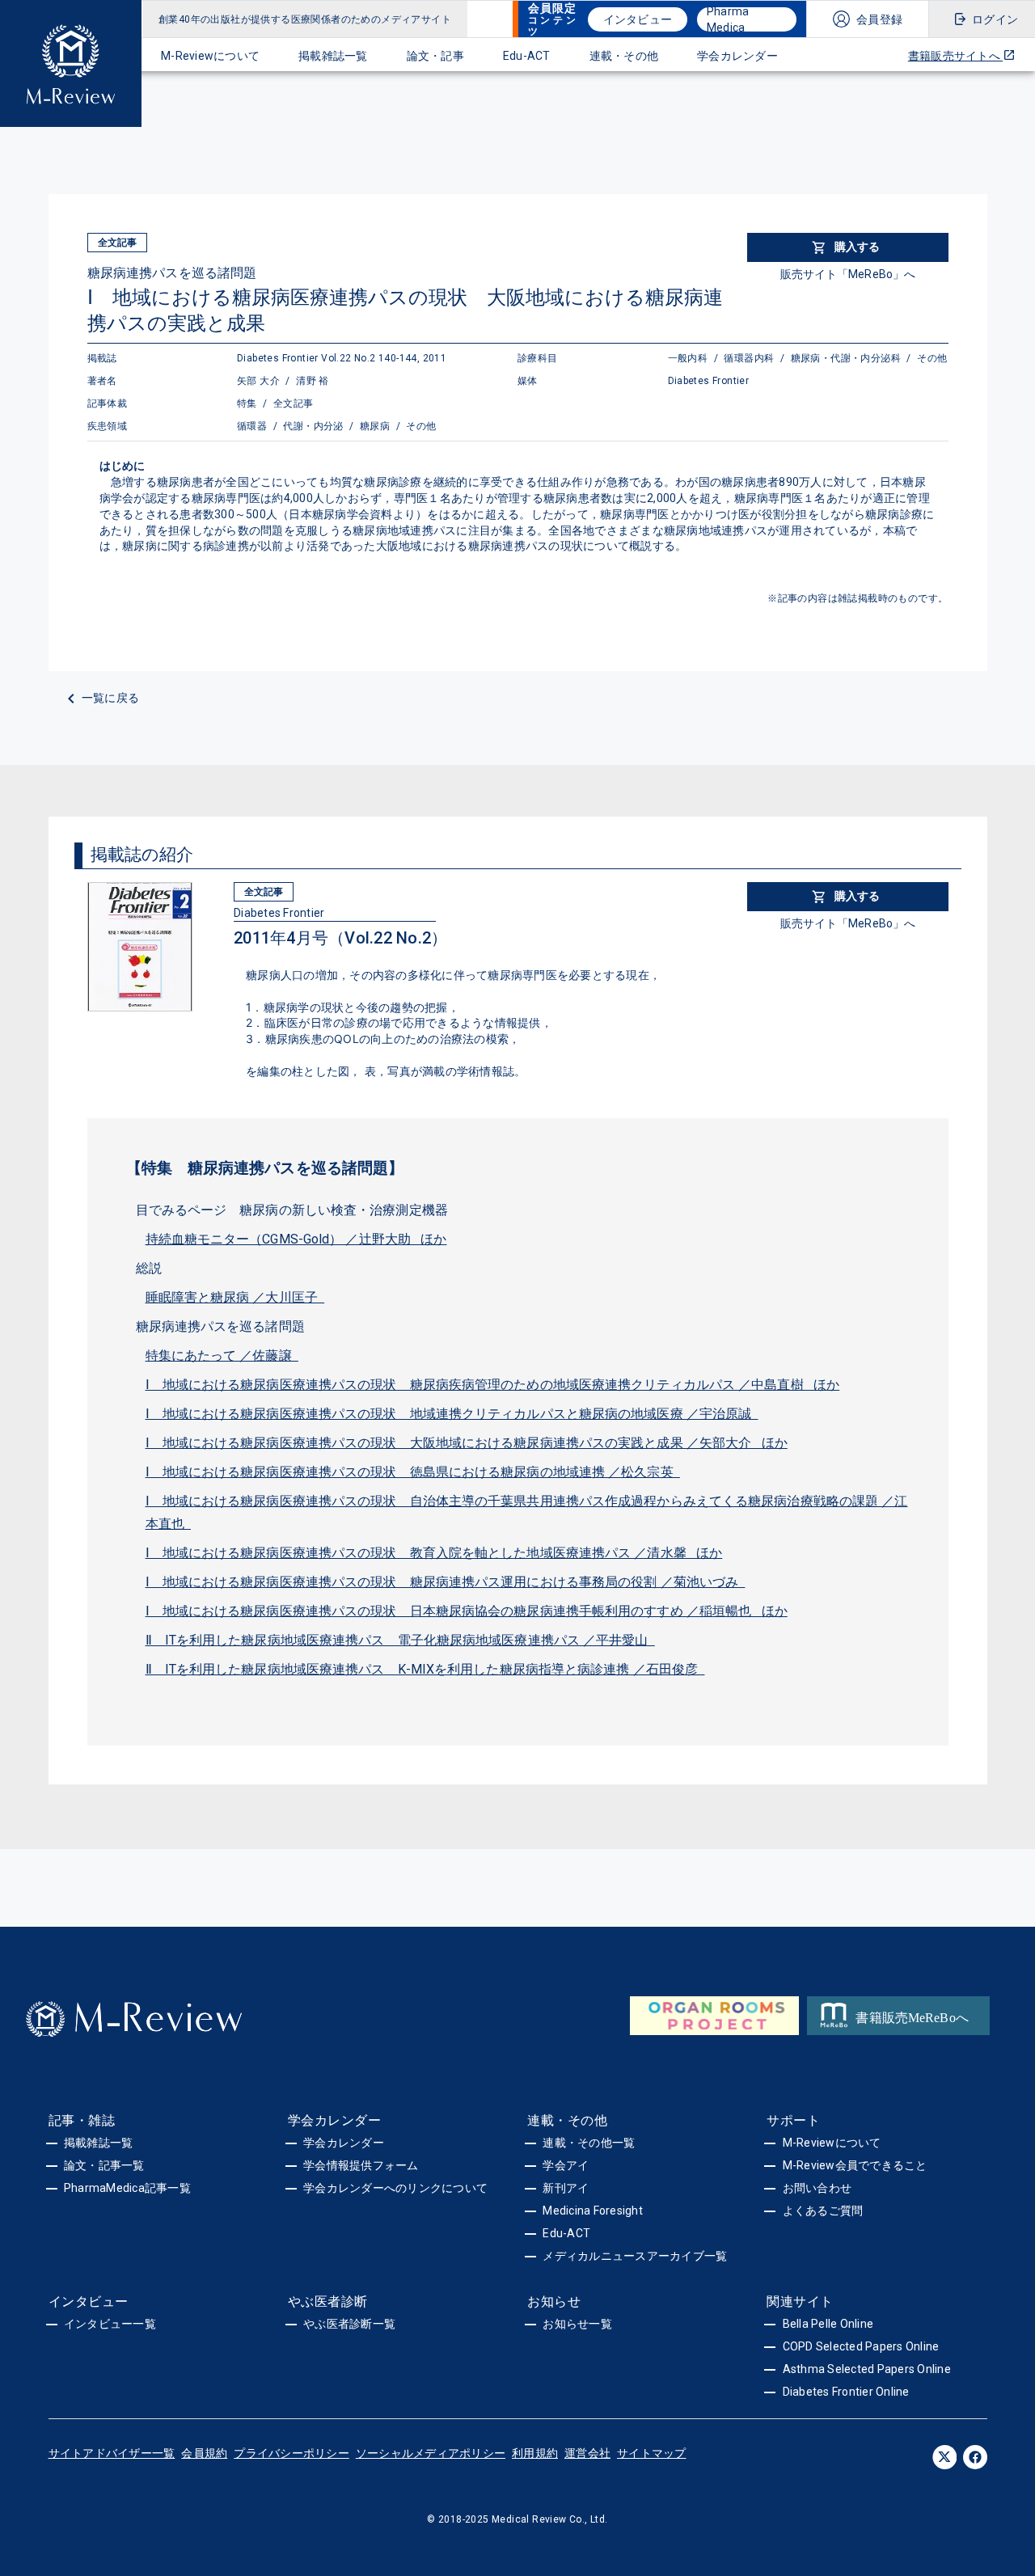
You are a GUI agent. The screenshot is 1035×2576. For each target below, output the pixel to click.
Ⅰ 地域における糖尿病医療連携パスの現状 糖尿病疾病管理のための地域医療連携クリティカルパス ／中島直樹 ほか (493, 1385)
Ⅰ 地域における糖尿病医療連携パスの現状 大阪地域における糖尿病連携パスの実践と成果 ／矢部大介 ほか (467, 1443)
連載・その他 (624, 56)
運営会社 (587, 2453)
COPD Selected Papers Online (861, 2346)
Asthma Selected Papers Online (867, 2369)
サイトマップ (652, 2453)
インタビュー (638, 19)
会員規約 (204, 2453)
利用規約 (535, 2453)
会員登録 (879, 19)
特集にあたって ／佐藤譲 (222, 1356)
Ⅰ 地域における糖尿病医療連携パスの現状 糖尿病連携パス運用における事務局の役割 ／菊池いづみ (446, 1582)
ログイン (995, 19)
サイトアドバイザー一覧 (112, 2453)
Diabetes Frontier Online (846, 2392)
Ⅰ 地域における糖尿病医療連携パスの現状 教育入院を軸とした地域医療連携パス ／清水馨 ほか (434, 1553)
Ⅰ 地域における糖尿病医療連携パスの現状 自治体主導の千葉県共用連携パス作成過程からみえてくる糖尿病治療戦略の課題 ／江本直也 (527, 1512)
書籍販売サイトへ (955, 56)
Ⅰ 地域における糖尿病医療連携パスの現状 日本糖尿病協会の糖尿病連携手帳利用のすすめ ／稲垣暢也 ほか (467, 1611)
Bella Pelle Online (828, 2324)
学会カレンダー (737, 56)
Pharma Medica (728, 19)
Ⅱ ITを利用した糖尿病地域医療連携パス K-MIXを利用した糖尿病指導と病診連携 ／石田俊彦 (425, 1669)
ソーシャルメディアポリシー (431, 2453)
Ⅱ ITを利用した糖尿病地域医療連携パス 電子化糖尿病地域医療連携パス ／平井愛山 (400, 1640)
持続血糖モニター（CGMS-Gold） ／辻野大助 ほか (296, 1239)
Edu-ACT (527, 56)
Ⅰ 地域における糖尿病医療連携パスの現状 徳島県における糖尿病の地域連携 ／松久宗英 (413, 1472)
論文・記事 (435, 56)
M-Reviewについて (210, 56)
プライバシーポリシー (291, 2453)
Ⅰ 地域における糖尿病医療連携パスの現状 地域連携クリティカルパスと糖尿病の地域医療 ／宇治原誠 (452, 1414)
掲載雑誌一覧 (333, 56)
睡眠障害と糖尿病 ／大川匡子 (235, 1297)
